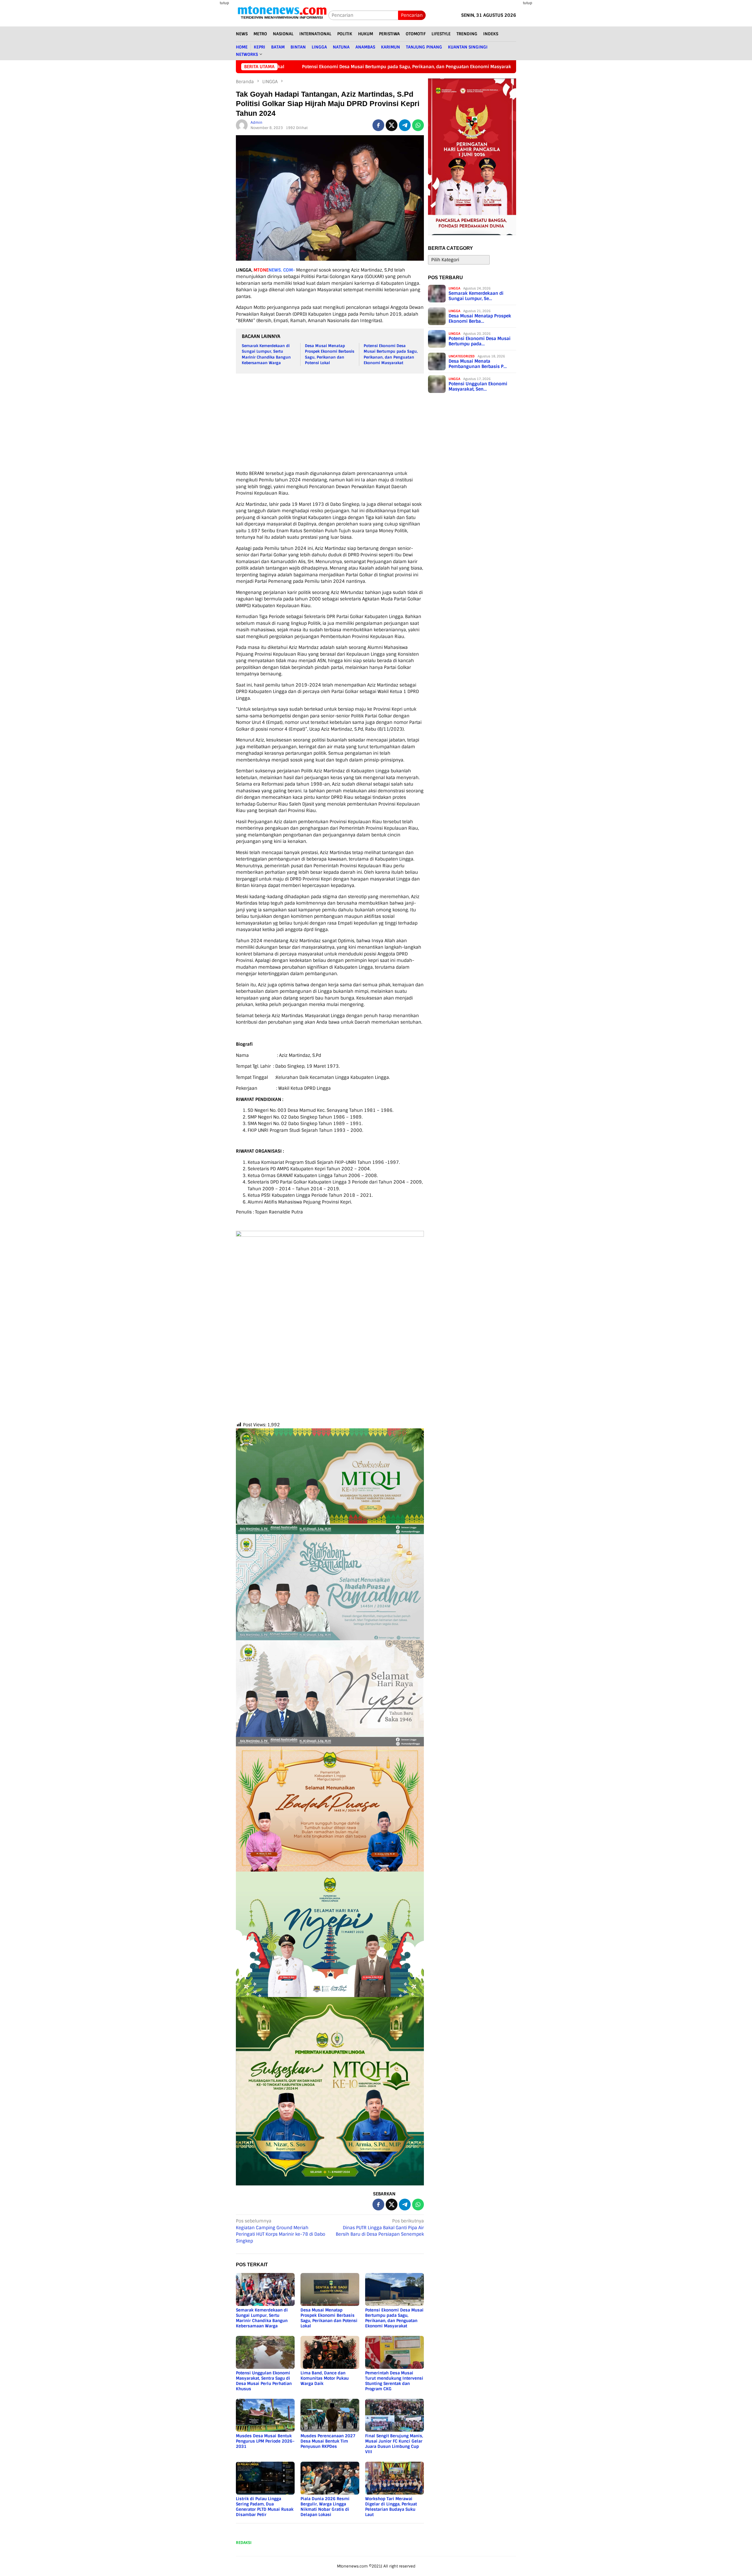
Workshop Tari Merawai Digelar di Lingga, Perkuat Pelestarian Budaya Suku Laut (391, 2507)
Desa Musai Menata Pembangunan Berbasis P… (478, 364)
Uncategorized (462, 356)
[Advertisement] (209, 147)
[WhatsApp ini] (418, 125)
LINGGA (454, 288)
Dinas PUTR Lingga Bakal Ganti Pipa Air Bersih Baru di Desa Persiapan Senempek (380, 2228)
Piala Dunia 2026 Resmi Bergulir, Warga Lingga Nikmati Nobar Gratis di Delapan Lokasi (325, 2507)
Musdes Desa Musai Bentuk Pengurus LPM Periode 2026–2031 (265, 2441)
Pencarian (412, 15)
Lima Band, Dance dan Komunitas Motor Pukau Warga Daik (325, 2378)
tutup (224, 3)
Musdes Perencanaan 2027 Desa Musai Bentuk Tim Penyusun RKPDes (328, 2441)
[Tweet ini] (392, 125)
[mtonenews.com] (282, 15)
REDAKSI (244, 2543)
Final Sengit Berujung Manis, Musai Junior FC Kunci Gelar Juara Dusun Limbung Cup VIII (394, 2444)
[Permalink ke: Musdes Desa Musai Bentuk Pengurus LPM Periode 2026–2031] (265, 2415)
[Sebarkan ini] (378, 125)
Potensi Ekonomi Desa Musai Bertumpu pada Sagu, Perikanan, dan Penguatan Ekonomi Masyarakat (394, 2318)
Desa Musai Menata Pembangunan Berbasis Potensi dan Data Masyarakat (445, 67)
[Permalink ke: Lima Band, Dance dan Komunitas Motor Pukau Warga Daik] (330, 2352)
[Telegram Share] (405, 125)
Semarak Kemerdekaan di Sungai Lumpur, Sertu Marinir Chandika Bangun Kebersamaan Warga (262, 2318)
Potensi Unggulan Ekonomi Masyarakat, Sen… (478, 386)
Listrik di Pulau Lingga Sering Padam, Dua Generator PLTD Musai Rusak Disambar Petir (265, 2507)
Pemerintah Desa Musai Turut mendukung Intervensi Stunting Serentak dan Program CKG (394, 2381)
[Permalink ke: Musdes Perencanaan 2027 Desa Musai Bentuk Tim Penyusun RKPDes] (330, 2415)
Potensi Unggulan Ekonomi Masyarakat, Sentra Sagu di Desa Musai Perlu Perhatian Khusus (264, 2381)
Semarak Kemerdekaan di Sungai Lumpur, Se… (476, 296)
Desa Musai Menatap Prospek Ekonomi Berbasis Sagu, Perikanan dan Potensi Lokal (329, 2318)
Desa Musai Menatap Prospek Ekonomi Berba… (480, 319)
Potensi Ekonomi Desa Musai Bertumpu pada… (480, 341)
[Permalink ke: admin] (242, 125)
